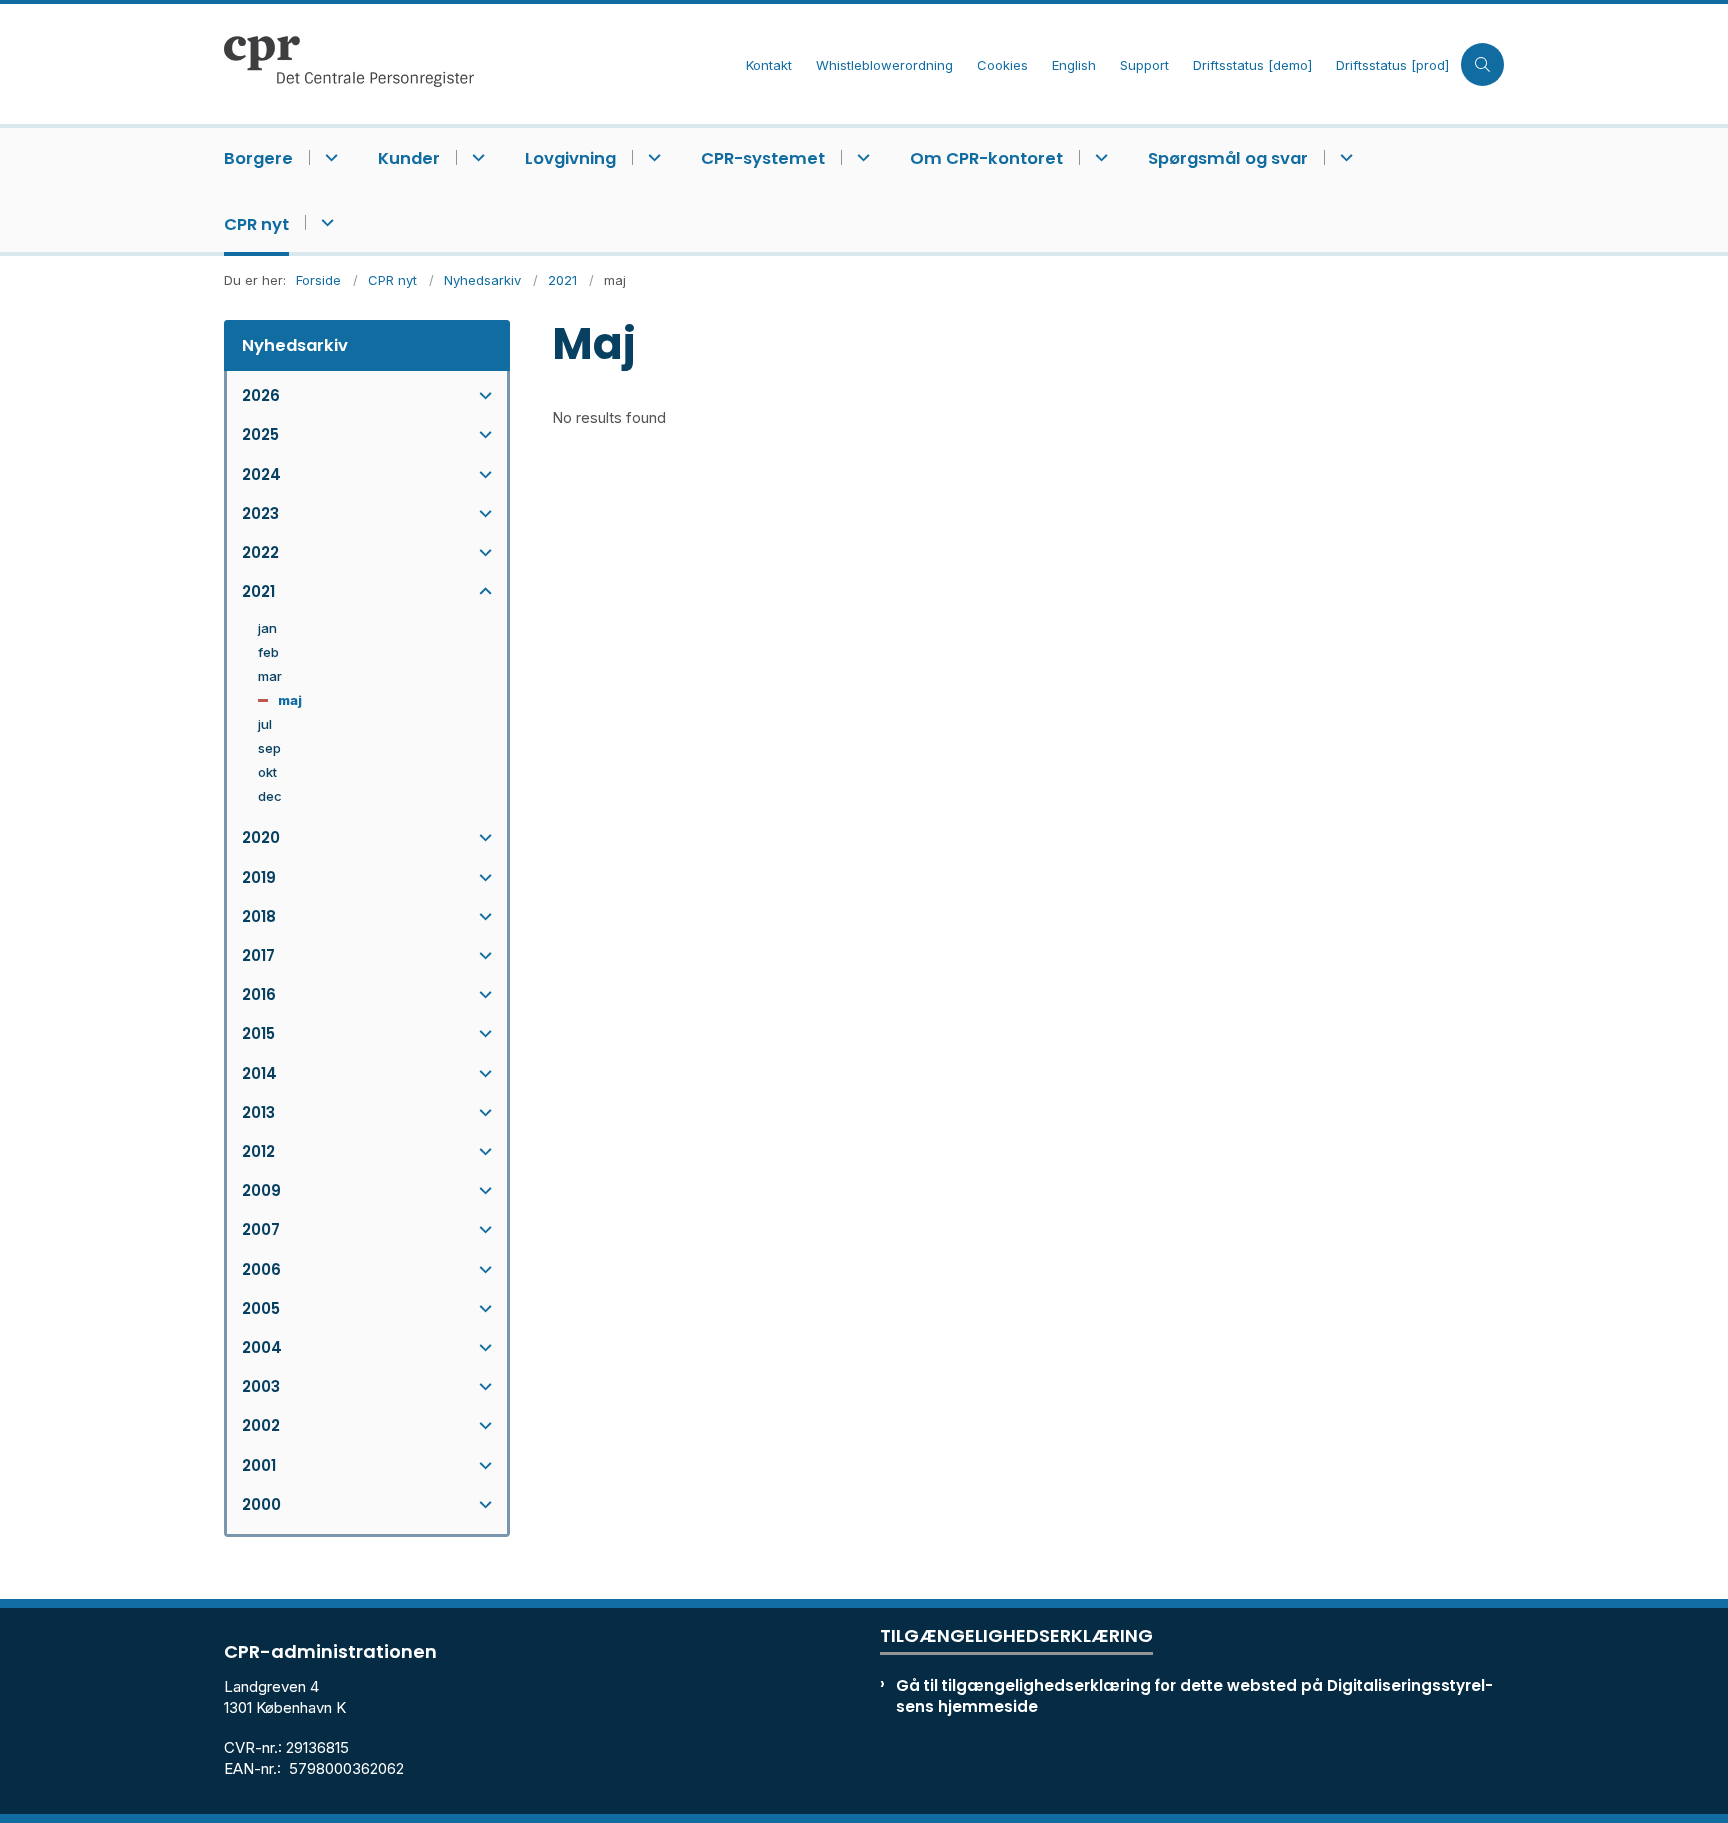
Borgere (258, 158)
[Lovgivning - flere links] (651, 157)
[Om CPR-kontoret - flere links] (1098, 157)
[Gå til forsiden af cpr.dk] (479, 64)
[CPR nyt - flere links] (324, 222)
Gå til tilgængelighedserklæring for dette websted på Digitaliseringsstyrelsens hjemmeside (1194, 1696)
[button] (480, 395)
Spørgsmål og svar (1228, 158)
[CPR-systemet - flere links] (860, 157)
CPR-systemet (763, 158)
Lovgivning (570, 158)
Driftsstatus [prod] (1392, 66)
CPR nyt (256, 224)
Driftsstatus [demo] (1252, 66)
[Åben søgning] (1482, 64)
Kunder (409, 158)
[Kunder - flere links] (475, 157)
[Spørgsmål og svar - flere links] (1343, 157)
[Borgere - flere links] (328, 157)
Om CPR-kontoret (986, 158)
